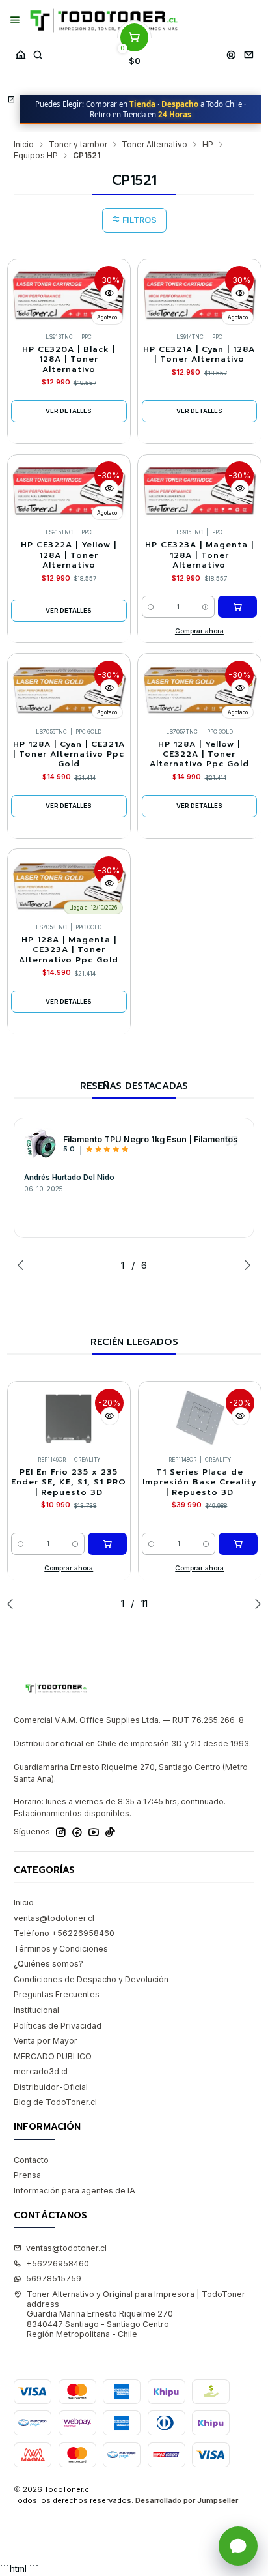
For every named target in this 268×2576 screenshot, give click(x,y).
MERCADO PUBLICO (53, 2056)
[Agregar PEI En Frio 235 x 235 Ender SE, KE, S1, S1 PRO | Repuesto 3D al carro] (107, 1544)
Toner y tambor (78, 145)
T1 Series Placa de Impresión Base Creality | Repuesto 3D (199, 1483)
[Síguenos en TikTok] (110, 1832)
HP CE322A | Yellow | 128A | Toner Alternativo (69, 555)
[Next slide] (245, 1265)
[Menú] (15, 20)
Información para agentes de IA (74, 2191)
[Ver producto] (40, 1144)
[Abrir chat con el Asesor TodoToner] (238, 2546)
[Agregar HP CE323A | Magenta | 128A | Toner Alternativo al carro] (237, 607)
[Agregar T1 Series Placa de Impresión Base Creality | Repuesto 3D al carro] (238, 1544)
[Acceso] (231, 52)
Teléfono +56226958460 (64, 1933)
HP (208, 145)
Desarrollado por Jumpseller (187, 2500)
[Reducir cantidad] (151, 607)
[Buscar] (38, 52)
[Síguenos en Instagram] (61, 1832)
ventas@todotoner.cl (54, 1918)
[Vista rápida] (109, 293)
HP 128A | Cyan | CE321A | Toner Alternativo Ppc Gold (69, 755)
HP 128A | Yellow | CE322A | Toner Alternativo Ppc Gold (199, 755)
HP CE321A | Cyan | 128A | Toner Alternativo (199, 355)
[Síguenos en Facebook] (77, 1832)
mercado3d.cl (41, 2071)
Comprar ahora (199, 631)
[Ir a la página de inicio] (104, 21)
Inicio (24, 145)
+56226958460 (58, 2264)
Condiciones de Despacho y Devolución (91, 1979)
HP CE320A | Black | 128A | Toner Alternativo (69, 360)
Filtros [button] (139, 220)
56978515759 (54, 2279)
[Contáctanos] (248, 52)
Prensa (27, 2175)
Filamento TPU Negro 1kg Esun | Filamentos (150, 1139)
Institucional (36, 2010)
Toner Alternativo (154, 145)
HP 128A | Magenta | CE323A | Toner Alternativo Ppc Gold (69, 950)
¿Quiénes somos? (48, 1964)
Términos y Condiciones (61, 1949)
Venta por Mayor (46, 2041)
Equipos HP (36, 156)
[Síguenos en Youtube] (94, 1832)
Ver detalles (69, 411)
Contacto (31, 2160)
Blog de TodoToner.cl (55, 2102)
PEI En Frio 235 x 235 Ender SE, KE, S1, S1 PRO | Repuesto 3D (69, 1483)
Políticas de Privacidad (58, 2026)
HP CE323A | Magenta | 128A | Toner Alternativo (199, 555)
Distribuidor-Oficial (51, 2087)
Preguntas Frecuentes (57, 1994)
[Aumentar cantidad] (205, 607)
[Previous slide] (23, 1265)
